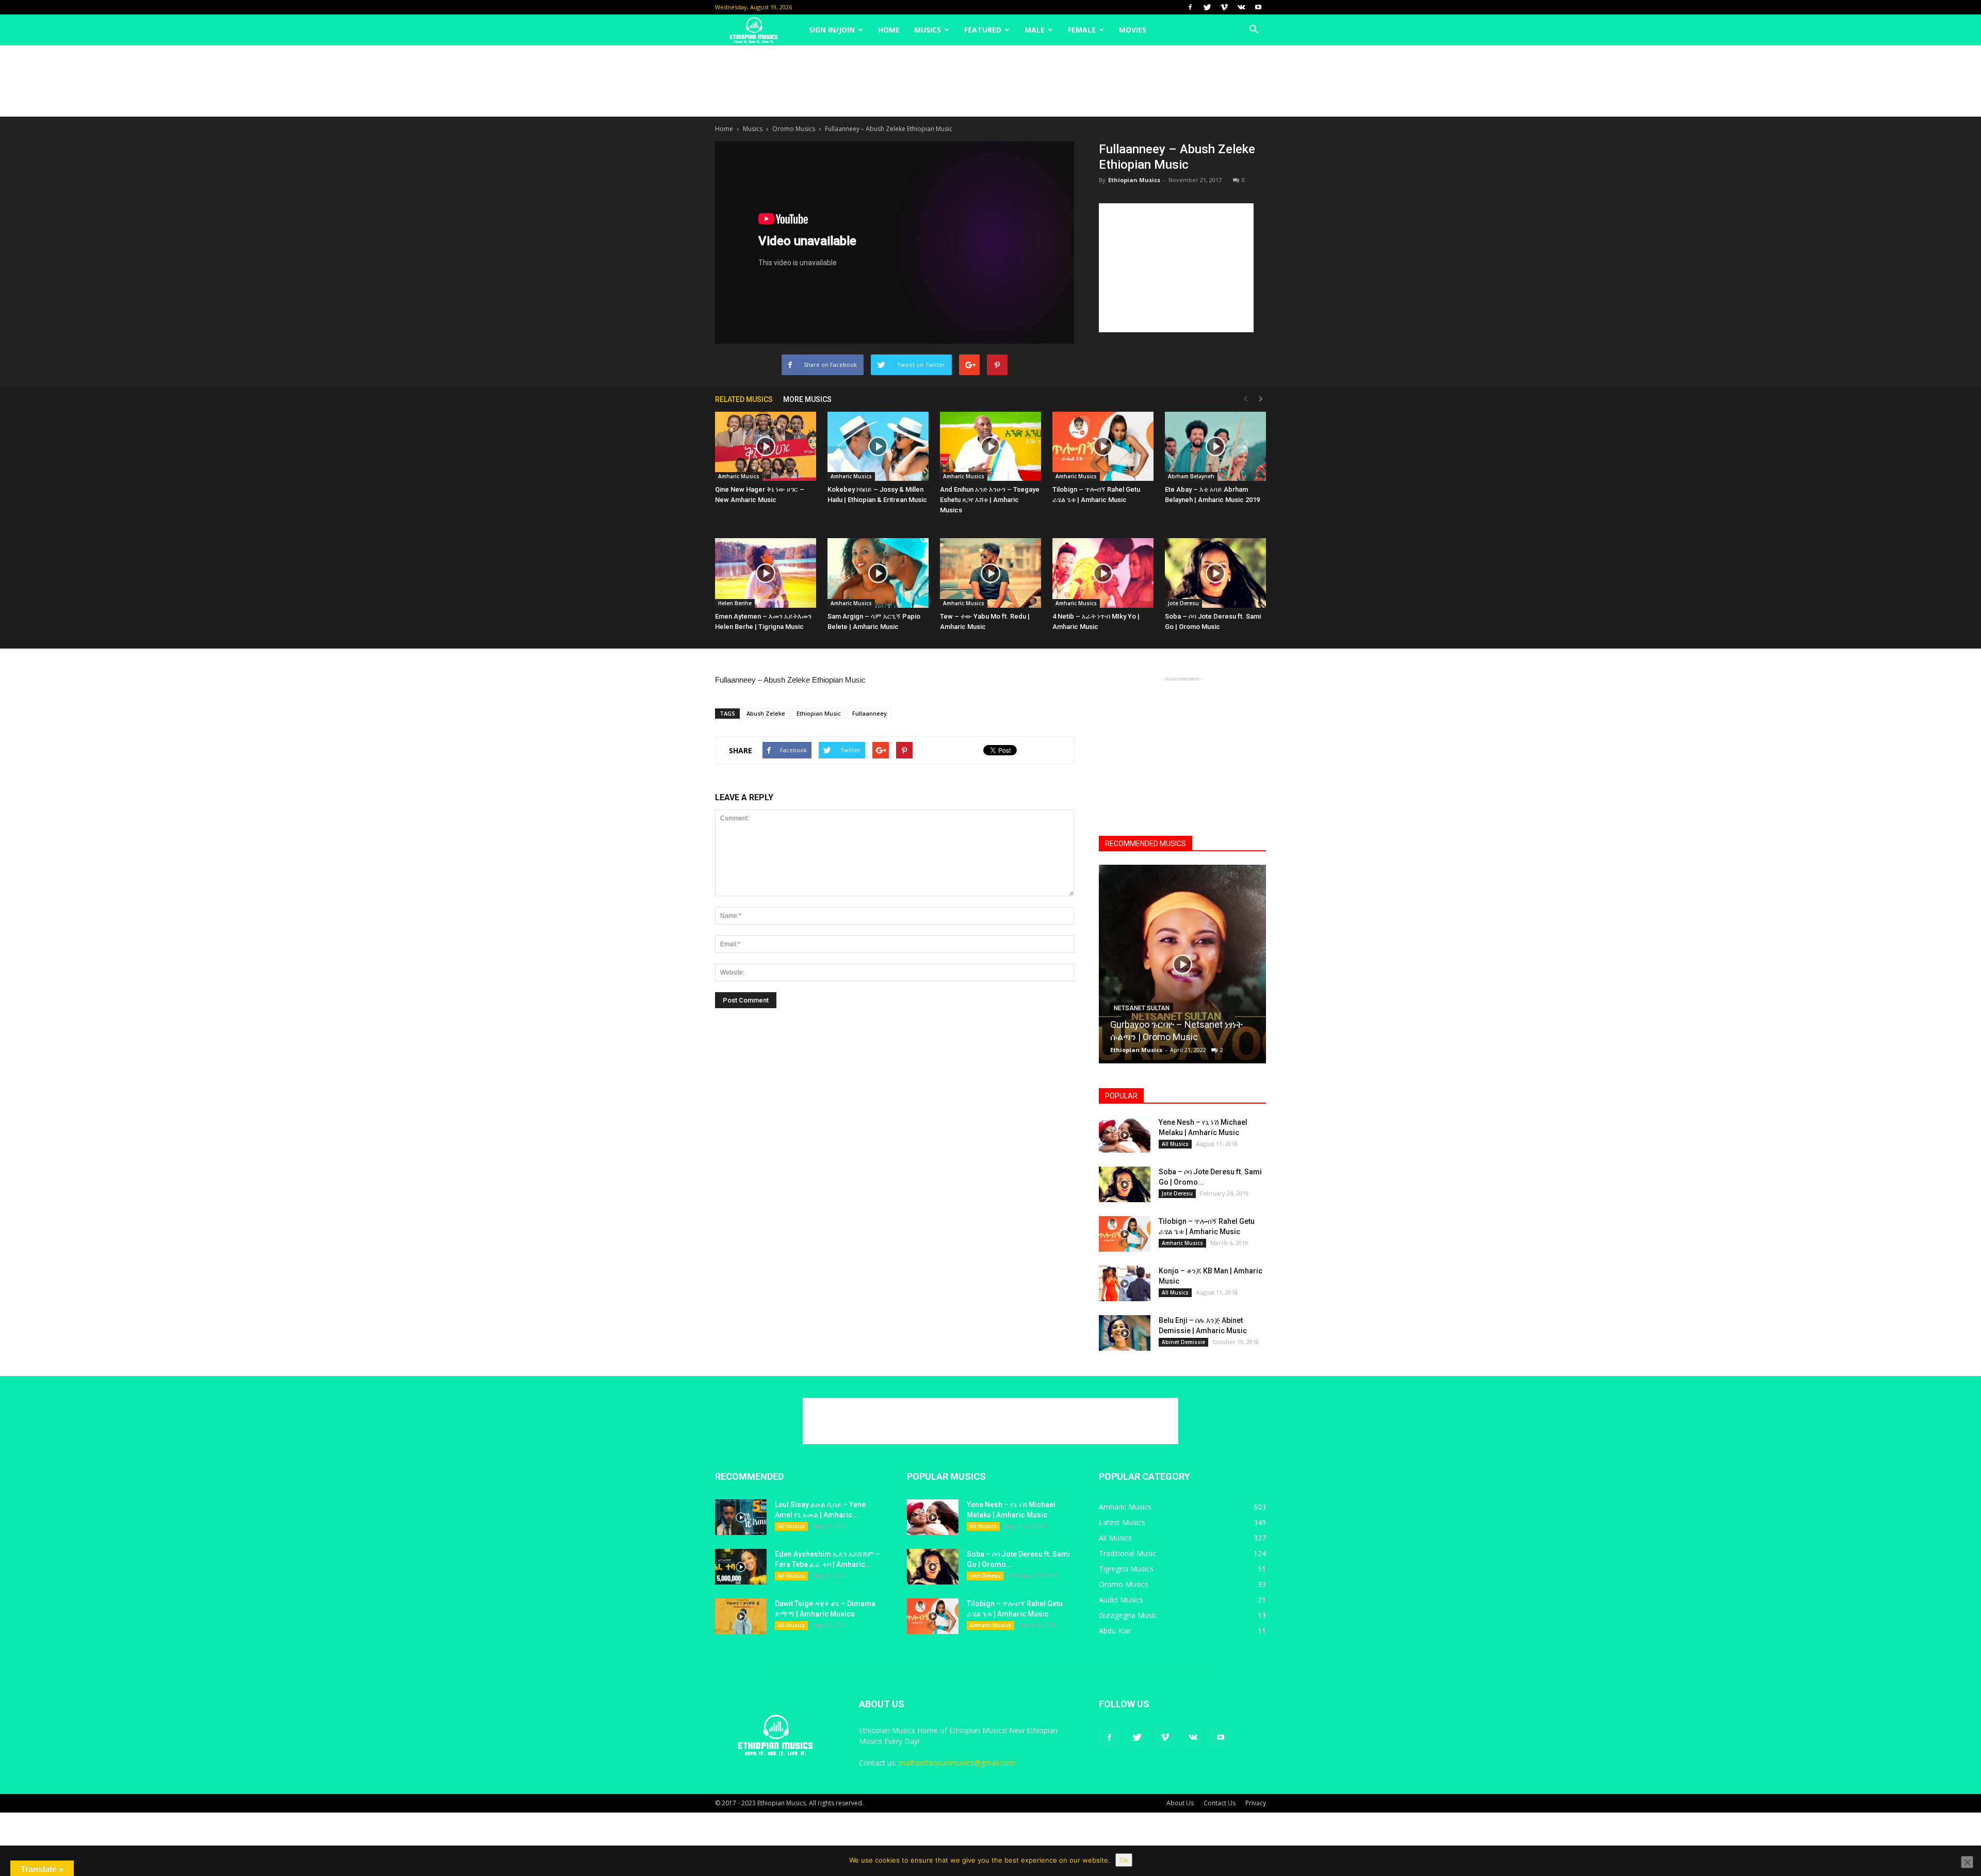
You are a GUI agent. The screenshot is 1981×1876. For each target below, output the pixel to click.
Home (889, 30)
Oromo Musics (794, 129)
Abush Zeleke (766, 713)
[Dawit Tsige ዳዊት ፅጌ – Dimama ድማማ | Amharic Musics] (741, 1616)
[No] (1967, 1862)
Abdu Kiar (1115, 1631)
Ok (1124, 1860)
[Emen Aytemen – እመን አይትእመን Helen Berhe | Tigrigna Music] (766, 573)
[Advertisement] (990, 81)
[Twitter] (1207, 7)
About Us (1180, 1803)
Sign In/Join (832, 30)
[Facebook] (1190, 7)
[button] (1254, 30)
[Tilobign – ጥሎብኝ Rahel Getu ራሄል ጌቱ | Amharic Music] (1103, 447)
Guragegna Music (1128, 1615)
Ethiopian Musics (1134, 180)
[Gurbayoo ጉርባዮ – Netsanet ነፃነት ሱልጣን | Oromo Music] (1182, 968)
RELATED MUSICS (744, 399)
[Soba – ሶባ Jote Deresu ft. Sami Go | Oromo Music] (1215, 573)
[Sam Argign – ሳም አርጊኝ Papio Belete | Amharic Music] (878, 573)
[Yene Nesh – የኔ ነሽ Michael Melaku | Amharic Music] (1125, 1135)
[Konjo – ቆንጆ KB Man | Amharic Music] (1125, 1283)
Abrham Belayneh (1191, 476)
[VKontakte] (1241, 7)
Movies (1133, 30)
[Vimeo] (1224, 7)
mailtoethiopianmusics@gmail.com (957, 1763)
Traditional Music (1127, 1553)
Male (1035, 30)
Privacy (1256, 1803)
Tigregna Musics (1126, 1569)
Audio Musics (1121, 1600)
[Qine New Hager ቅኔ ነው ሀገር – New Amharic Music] (766, 447)
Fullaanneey (870, 713)
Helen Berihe (735, 603)
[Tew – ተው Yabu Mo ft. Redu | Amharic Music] (990, 573)
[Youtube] (1258, 7)
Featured (983, 30)
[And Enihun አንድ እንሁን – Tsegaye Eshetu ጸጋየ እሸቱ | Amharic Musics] (990, 447)
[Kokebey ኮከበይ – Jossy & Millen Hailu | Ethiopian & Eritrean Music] (878, 447)
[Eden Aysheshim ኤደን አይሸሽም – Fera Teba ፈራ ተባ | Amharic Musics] (741, 1567)
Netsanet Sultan (1142, 1008)
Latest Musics (1122, 1522)
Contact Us (1220, 1803)
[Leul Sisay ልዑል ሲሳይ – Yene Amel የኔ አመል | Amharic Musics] (741, 1517)
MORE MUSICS (807, 399)
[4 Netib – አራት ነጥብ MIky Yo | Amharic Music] (1103, 573)
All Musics (1175, 1144)
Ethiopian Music (819, 713)
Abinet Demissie (1183, 1342)
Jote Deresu (1183, 603)
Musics (928, 30)
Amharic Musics (739, 476)
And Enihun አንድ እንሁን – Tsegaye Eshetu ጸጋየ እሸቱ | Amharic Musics (990, 500)
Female (1082, 30)
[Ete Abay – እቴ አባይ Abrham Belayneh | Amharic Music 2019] (1215, 447)
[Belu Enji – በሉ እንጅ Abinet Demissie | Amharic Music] (1125, 1333)
